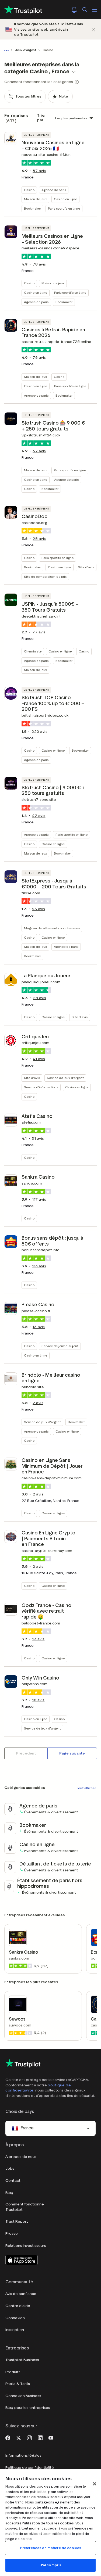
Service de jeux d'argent (65, 1078)
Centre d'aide (18, 2306)
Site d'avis (86, 567)
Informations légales (23, 2455)
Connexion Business (23, 2396)
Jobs (10, 2168)
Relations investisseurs (26, 2246)
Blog (9, 2193)
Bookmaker (32, 208)
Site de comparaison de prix (45, 577)
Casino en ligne (65, 199)
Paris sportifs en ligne (64, 208)
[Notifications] (74, 10)
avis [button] (39, 171)
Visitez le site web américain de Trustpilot (41, 32)
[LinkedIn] (40, 2437)
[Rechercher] (85, 10)
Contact (13, 2181)
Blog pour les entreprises (28, 2408)
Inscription (15, 2330)
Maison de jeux (35, 199)
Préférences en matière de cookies (50, 2548)
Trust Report (17, 2221)
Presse (12, 2234)
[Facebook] (8, 2437)
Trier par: (42, 118)
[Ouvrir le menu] (95, 10)
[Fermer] (93, 29)
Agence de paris (54, 190)
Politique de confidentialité (30, 2468)
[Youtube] (51, 2437)
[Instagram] (29, 2437)
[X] (19, 2437)
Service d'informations (41, 1087)
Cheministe (33, 651)
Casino (29, 190)
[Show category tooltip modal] (77, 82)
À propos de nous (21, 2157)
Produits (13, 2372)
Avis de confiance (21, 2294)
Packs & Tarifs (18, 2384)
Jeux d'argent (26, 50)
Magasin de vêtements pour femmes (52, 928)
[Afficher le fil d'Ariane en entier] (8, 50)
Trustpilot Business (22, 2360)
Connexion (15, 2318)
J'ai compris (51, 2565)
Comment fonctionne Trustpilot (25, 2207)
